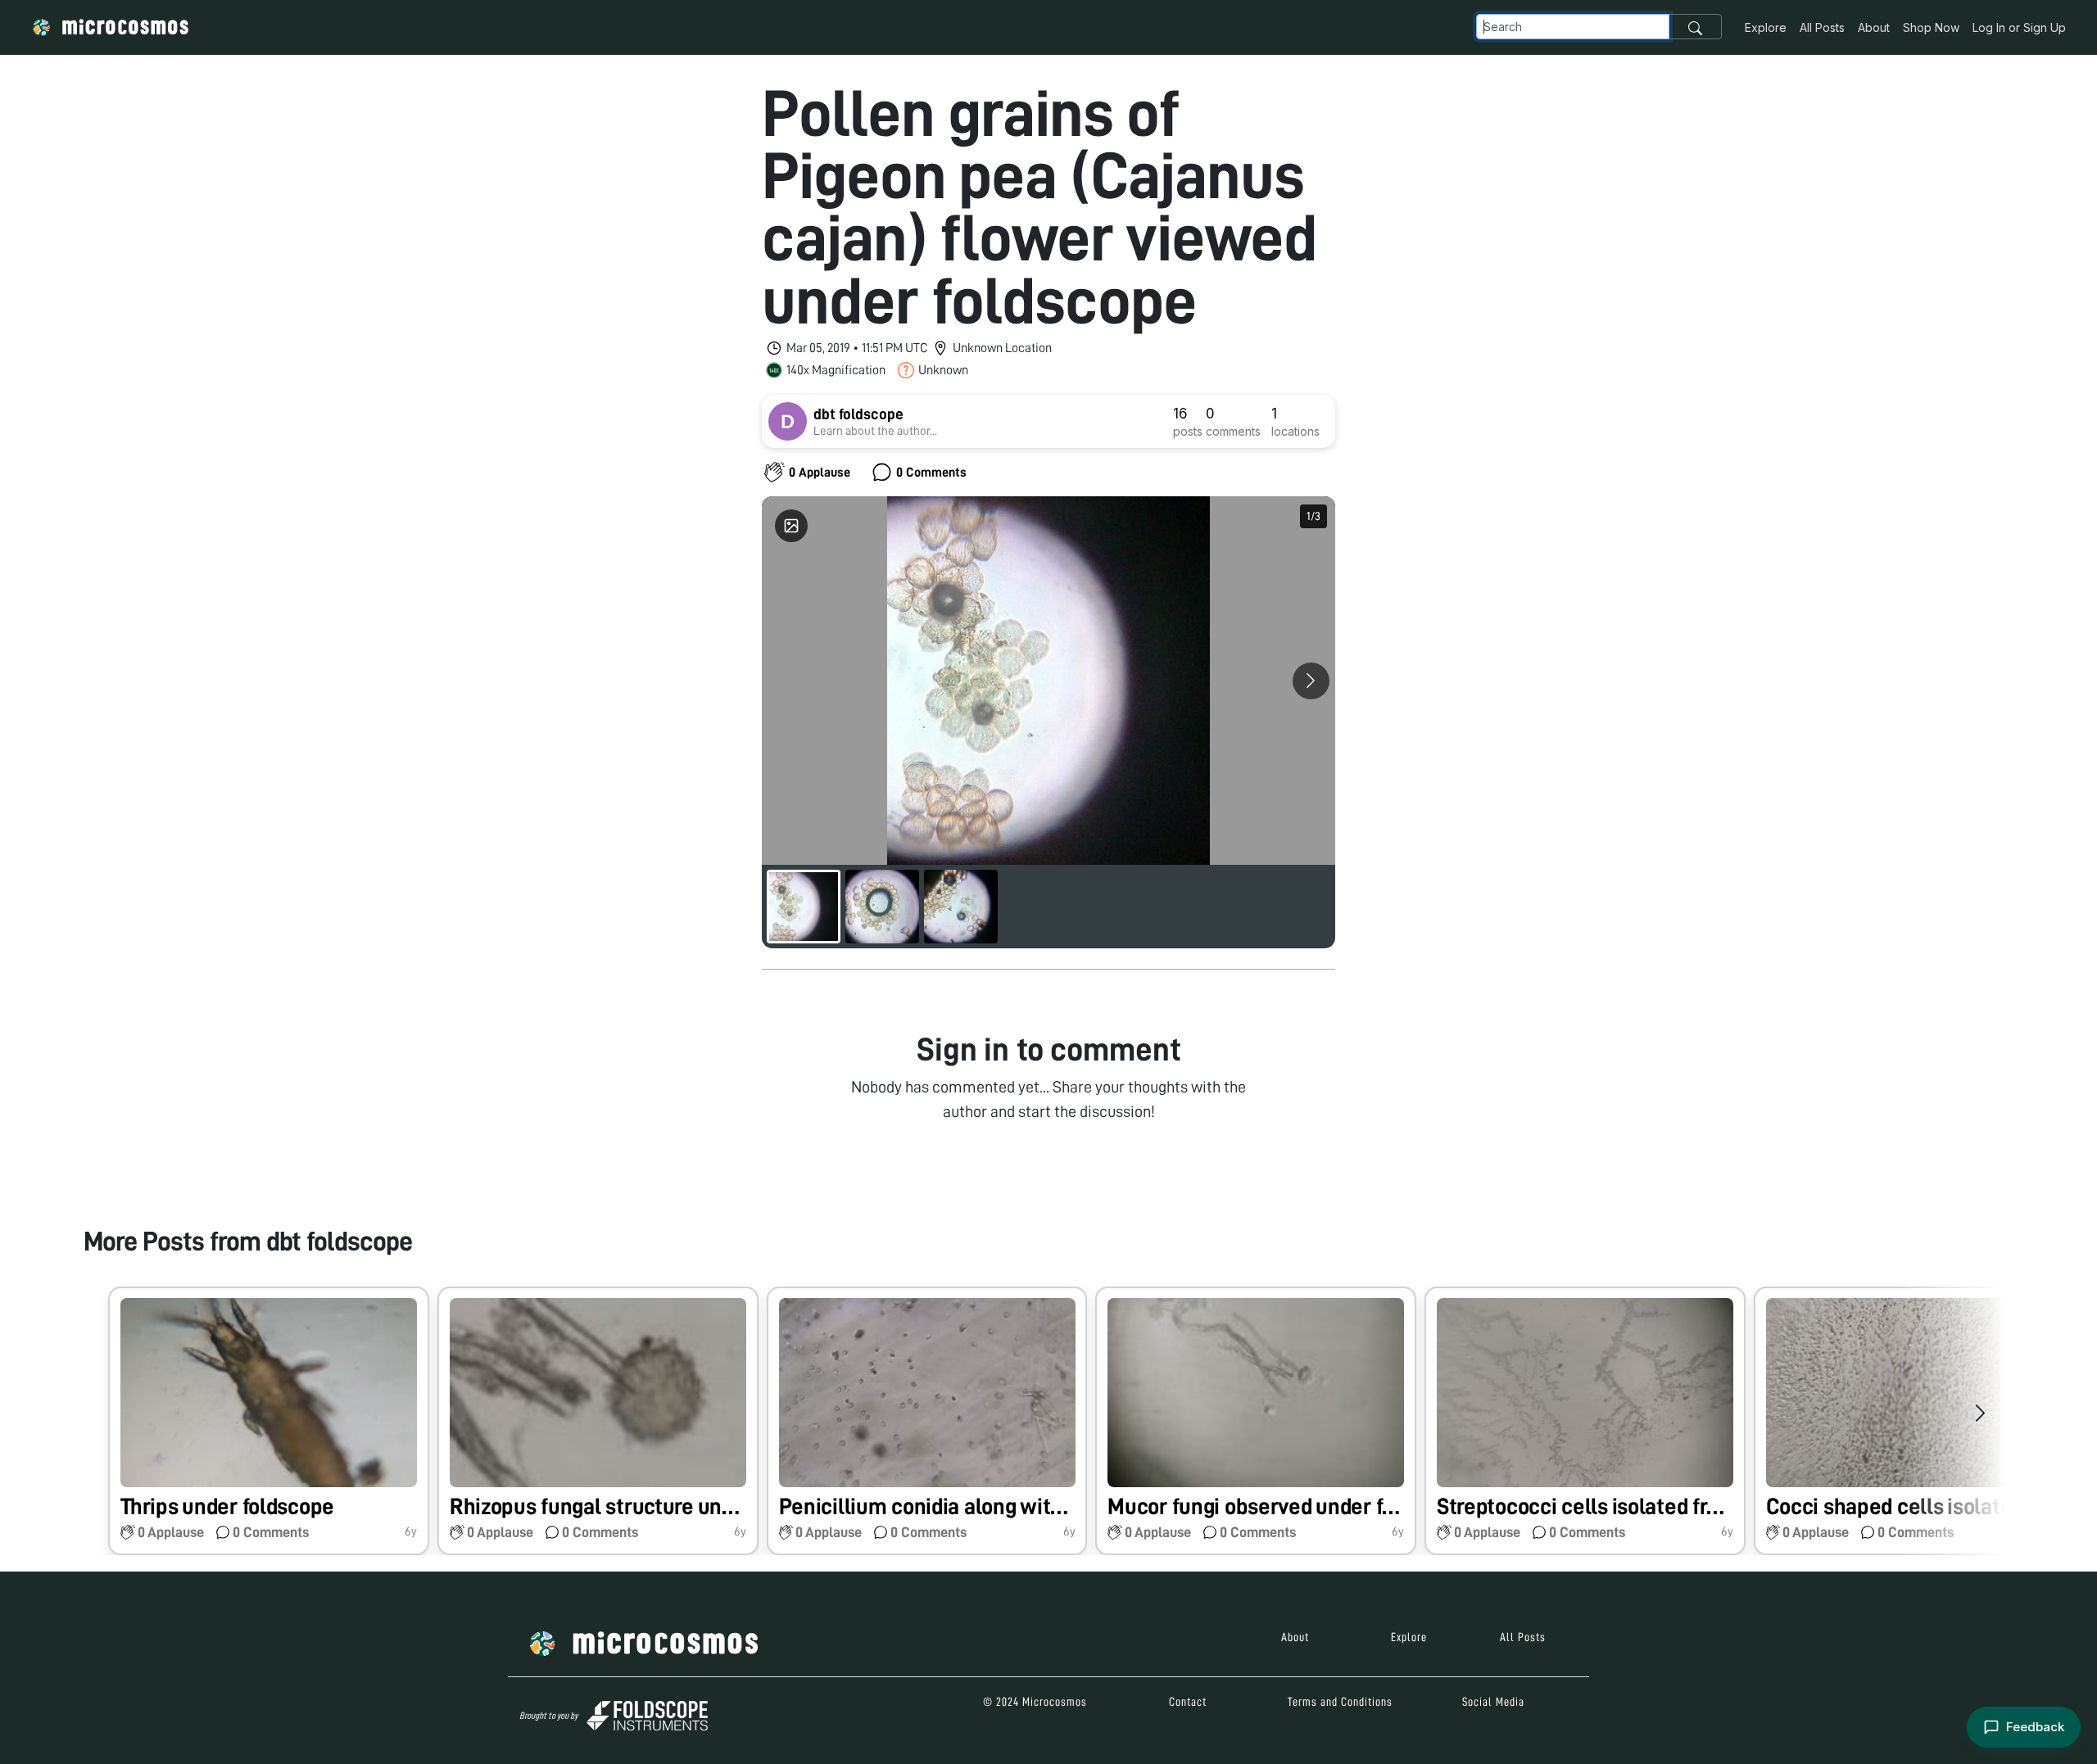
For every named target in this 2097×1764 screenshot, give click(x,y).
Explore (1766, 27)
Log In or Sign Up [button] (2019, 27)
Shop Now (1931, 27)
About (1874, 27)
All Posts (1822, 27)
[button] (269, 1421)
